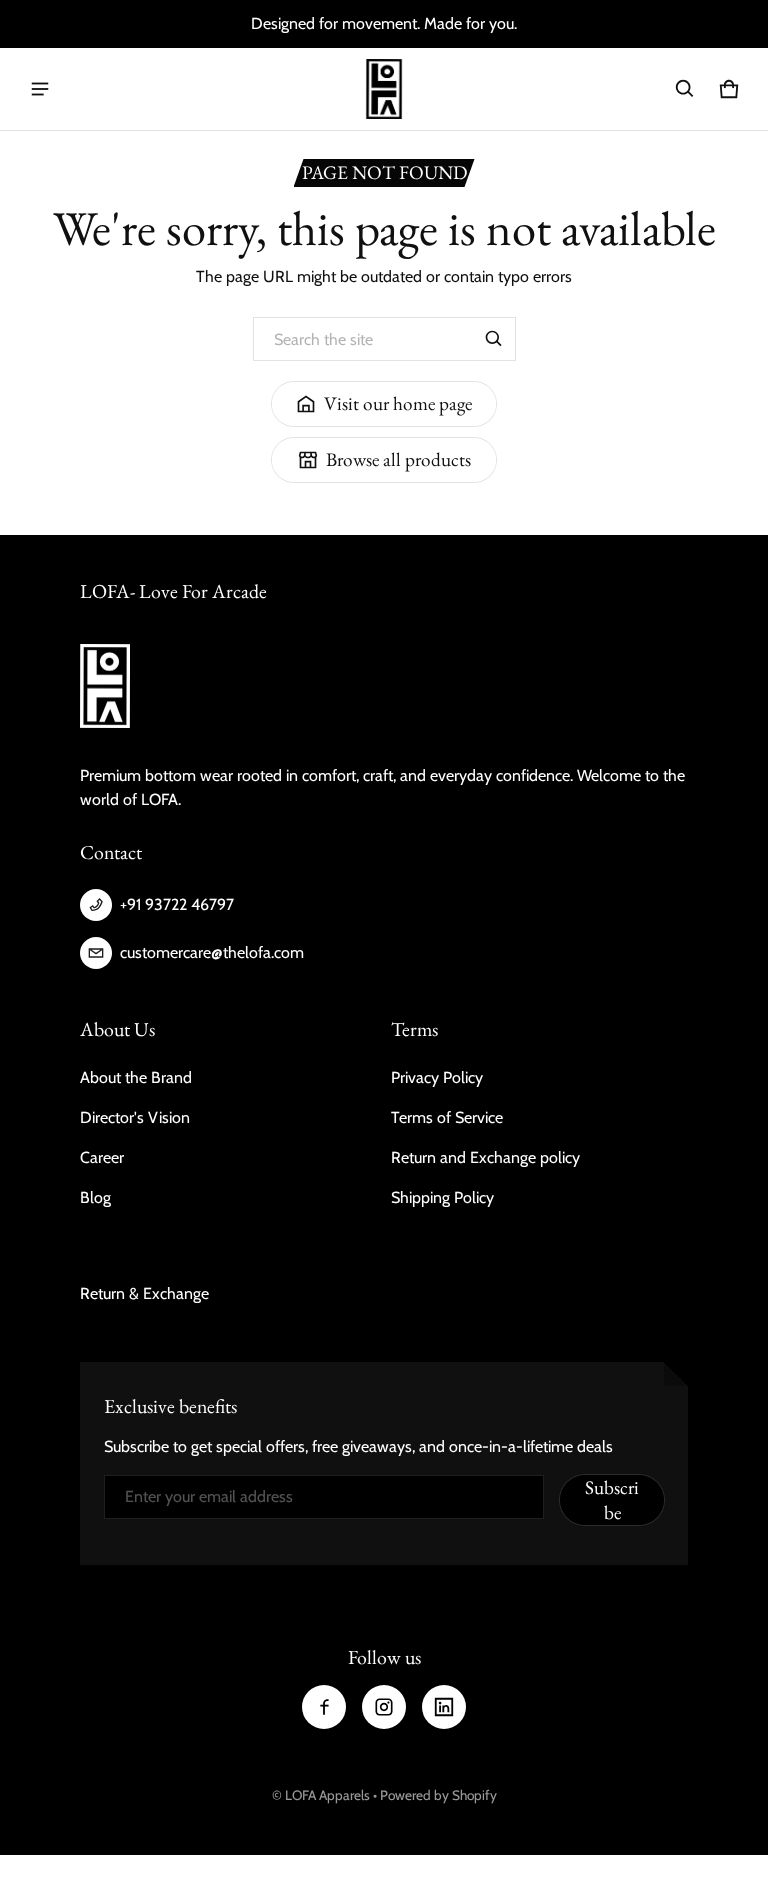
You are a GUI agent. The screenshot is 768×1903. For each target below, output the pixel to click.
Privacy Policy (437, 1077)
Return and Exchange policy (485, 1157)
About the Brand (136, 1077)
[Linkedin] (444, 1707)
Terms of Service (447, 1117)
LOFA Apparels (329, 1795)
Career (102, 1157)
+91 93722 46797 (177, 904)
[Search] (494, 339)
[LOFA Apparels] (384, 89)
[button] (685, 89)
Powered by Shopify (438, 1795)
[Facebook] (324, 1707)
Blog (95, 1197)
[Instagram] (384, 1707)
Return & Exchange (144, 1293)
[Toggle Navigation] (40, 89)
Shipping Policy (442, 1197)
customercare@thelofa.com (212, 952)
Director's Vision (135, 1117)
